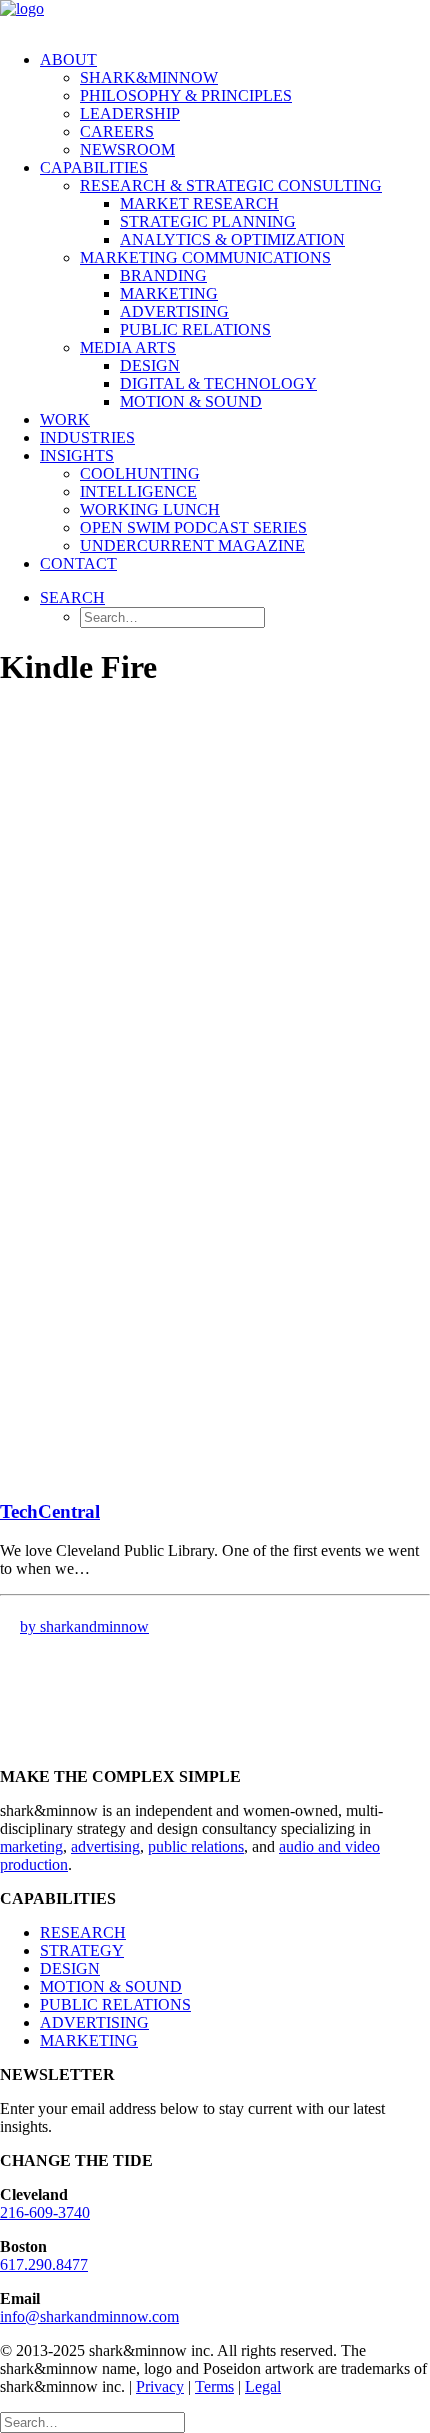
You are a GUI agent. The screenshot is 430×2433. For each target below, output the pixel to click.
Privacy (160, 2386)
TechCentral (50, 1511)
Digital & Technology (218, 383)
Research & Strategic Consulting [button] (231, 185)
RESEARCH (83, 1932)
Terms (214, 2386)
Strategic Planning (208, 221)
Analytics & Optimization (232, 239)
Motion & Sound (191, 401)
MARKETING (89, 2040)
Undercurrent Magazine (192, 545)
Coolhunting (140, 473)
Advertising (174, 311)
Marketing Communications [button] (205, 257)
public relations (196, 1846)
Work (65, 419)
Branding (163, 275)
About (68, 59)
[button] (72, 597)
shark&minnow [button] (149, 77)
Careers (117, 131)
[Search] (92, 2421)
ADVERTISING (94, 2022)
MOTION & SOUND (111, 1986)
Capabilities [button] (94, 167)
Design (150, 365)
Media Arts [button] (128, 347)
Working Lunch (150, 509)
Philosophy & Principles (186, 95)
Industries (87, 437)
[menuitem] (235, 105)
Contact (78, 563)
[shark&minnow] (215, 17)
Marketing (169, 293)
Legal (263, 2386)
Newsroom (127, 149)
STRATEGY (82, 1950)
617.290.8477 (44, 2264)
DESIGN (70, 1968)
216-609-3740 (45, 2212)
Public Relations (195, 329)
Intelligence (138, 491)
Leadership (130, 113)
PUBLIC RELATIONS (115, 2004)
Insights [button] (77, 455)
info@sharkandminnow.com (89, 2316)
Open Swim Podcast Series (193, 527)
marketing (31, 1846)
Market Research (199, 203)
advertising (105, 1846)
